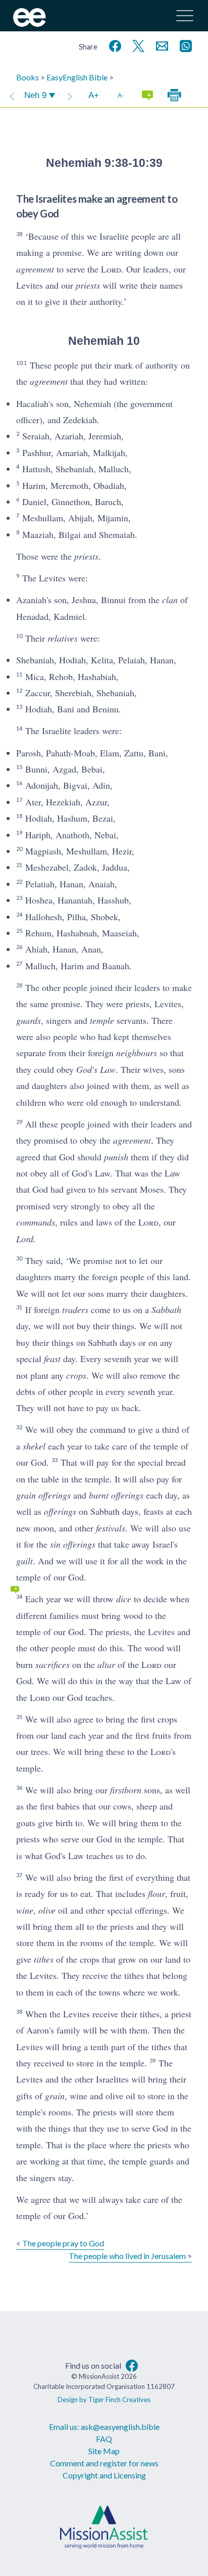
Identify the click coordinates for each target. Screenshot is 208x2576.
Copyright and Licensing (104, 2475)
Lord (25, 1239)
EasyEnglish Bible (77, 77)
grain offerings (43, 1495)
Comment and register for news (104, 2463)
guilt (24, 1561)
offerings (60, 1511)
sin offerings (73, 1544)
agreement (35, 269)
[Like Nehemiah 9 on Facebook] (113, 45)
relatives (63, 638)
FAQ (104, 2439)
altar (106, 1664)
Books (28, 77)
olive (47, 1910)
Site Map (104, 2451)
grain (55, 2096)
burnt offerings (116, 1495)
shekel (34, 1446)
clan (170, 600)
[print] (174, 96)
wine (25, 1910)
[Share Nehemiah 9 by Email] (160, 45)
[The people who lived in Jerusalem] (70, 96)
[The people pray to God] (12, 96)
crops (76, 1375)
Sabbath (166, 1309)
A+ (94, 95)
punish (116, 1157)
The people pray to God (63, 2243)
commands (36, 1222)
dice (124, 1599)
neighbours (137, 1053)
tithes (44, 1959)
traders (75, 1309)
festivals (111, 1528)
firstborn (126, 1790)
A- (121, 95)
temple (102, 1020)
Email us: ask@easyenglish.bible (104, 2427)
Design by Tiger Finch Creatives (104, 2400)
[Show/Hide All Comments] (147, 96)
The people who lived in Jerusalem (127, 2256)
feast (52, 1359)
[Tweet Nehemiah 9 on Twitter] (136, 45)
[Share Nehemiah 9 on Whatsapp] (184, 45)
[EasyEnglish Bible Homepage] (30, 24)
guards (29, 1020)
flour (157, 1893)
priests (88, 285)
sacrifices (53, 1664)
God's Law (96, 1069)
